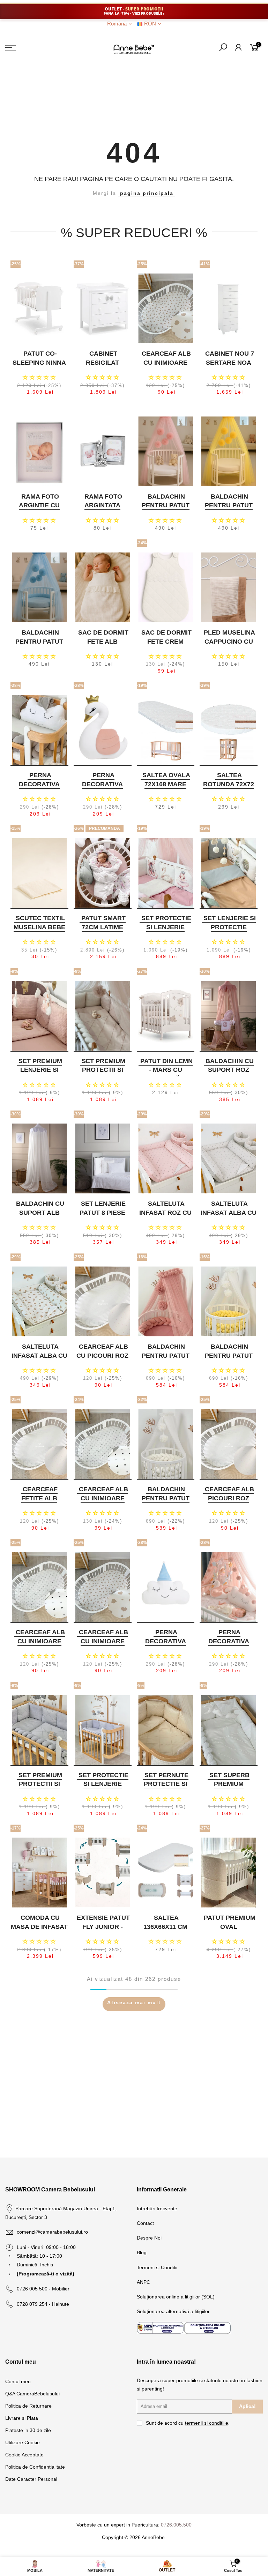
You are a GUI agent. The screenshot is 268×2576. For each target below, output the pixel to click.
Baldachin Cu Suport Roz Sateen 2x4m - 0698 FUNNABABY (228, 1074)
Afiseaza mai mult (134, 2002)
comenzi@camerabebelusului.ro (52, 2232)
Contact (145, 2223)
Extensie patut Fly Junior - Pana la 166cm (103, 1927)
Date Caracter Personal (31, 2479)
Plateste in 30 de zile (28, 2430)
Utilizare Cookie (23, 2442)
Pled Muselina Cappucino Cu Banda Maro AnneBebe (229, 646)
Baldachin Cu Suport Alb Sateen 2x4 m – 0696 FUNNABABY (39, 1217)
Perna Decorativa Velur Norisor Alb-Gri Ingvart (38, 789)
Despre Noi (149, 2238)
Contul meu (18, 2381)
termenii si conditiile (207, 2423)
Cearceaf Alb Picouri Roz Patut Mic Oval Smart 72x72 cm (228, 1503)
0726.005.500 (176, 2525)
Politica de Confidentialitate (35, 2467)
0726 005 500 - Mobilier (43, 2289)
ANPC (143, 2282)
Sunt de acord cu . (188, 2423)
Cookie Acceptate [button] (24, 2455)
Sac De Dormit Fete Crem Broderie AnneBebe (166, 646)
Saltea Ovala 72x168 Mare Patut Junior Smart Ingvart (165, 789)
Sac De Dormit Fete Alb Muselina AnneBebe (103, 646)
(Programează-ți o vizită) (46, 2274)
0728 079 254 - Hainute (43, 2304)
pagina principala (147, 193)
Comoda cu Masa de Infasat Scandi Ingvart (39, 1927)
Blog (142, 2252)
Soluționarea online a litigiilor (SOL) (176, 2297)
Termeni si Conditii (157, 2267)
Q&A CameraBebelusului (32, 2394)
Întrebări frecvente (157, 2208)
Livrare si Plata (22, 2418)
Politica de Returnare (28, 2406)
